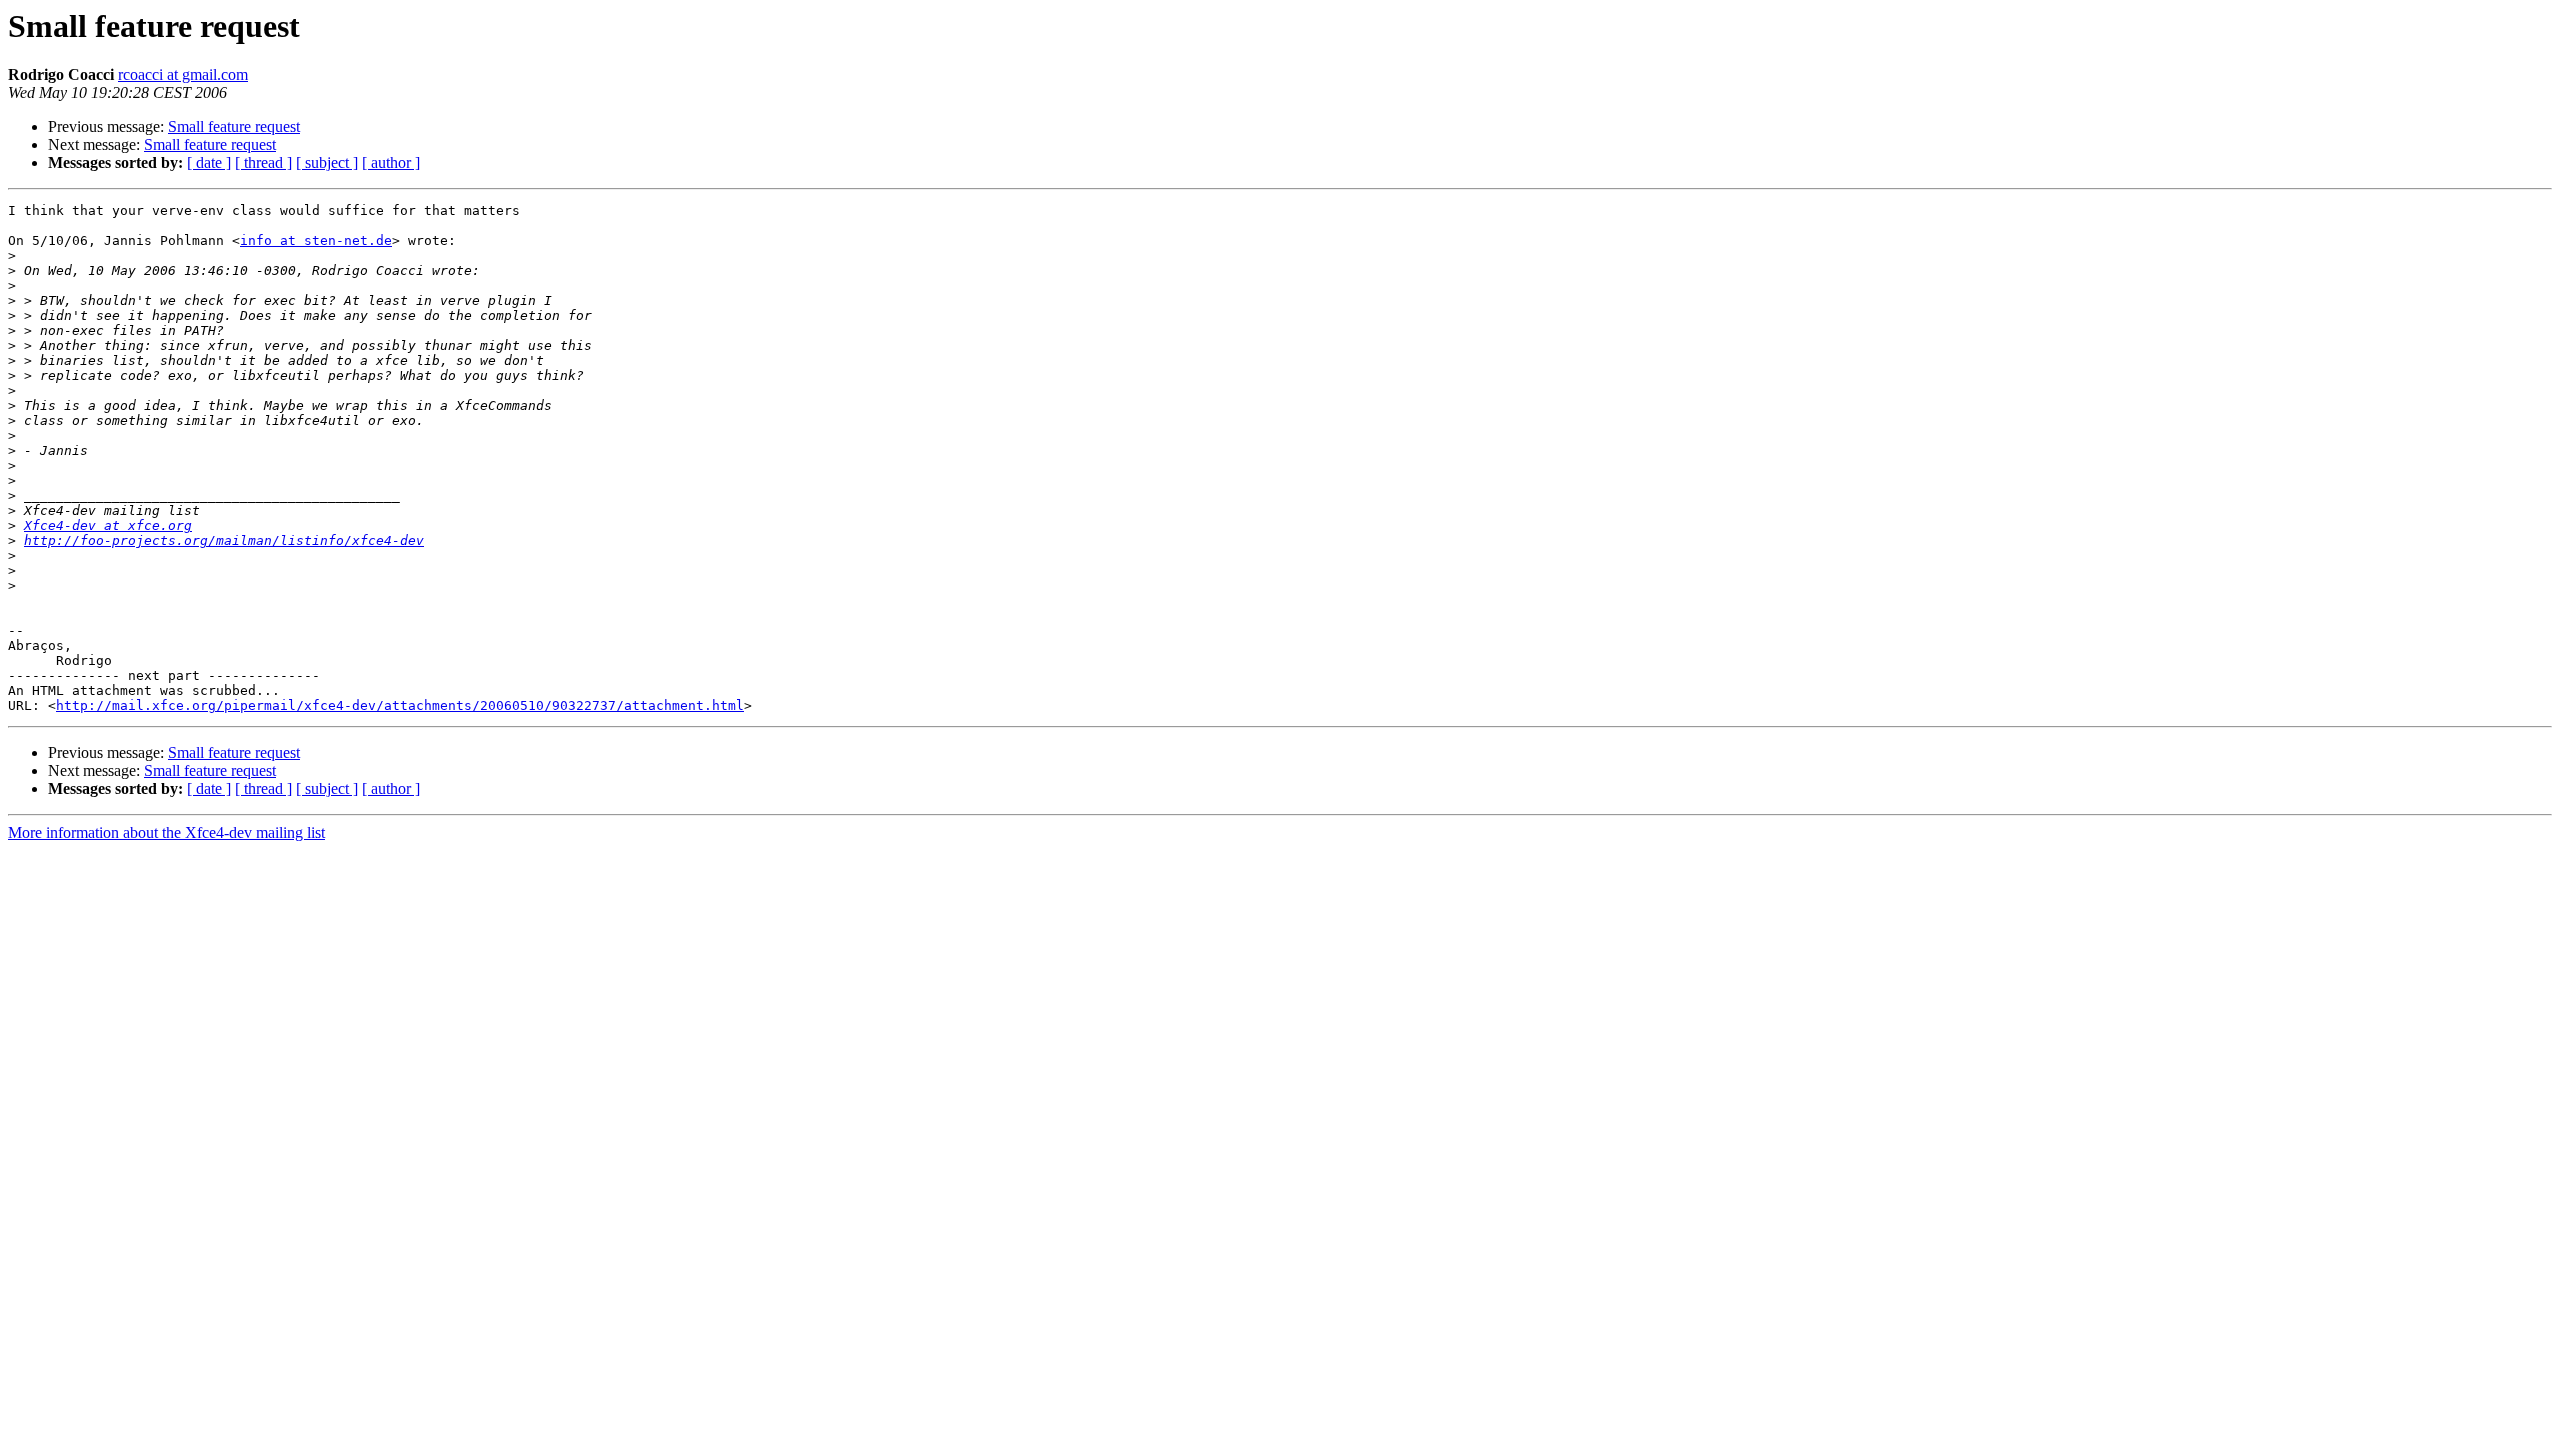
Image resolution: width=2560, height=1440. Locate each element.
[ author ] (391, 162)
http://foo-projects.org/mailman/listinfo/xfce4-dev (224, 540)
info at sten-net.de (316, 240)
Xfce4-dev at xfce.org (108, 525)
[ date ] (209, 162)
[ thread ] (263, 162)
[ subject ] (327, 162)
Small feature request (234, 126)
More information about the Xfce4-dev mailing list (166, 832)
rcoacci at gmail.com (183, 74)
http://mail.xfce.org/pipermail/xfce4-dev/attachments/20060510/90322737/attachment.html (400, 705)
